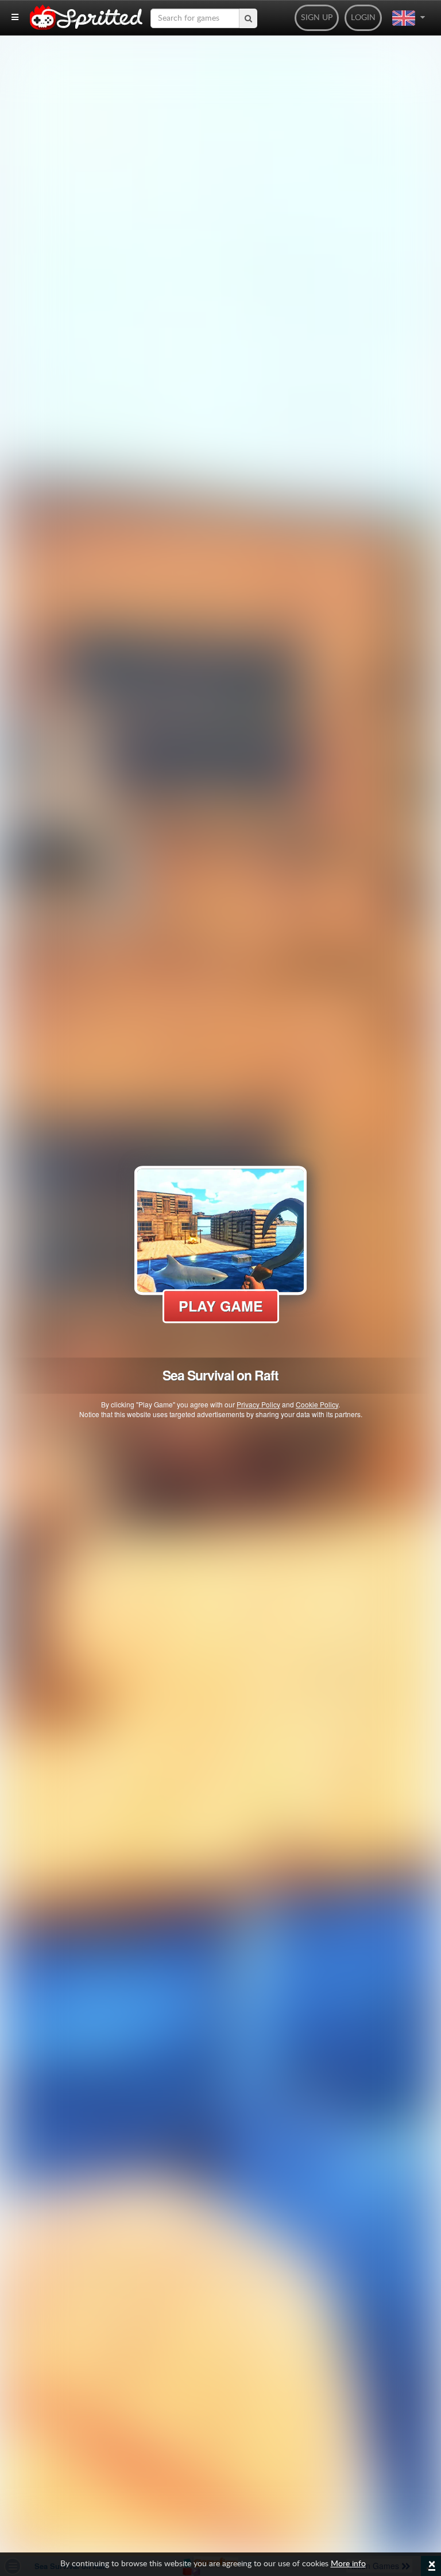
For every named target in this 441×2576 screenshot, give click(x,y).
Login (363, 18)
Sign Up (317, 18)
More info (348, 2564)
